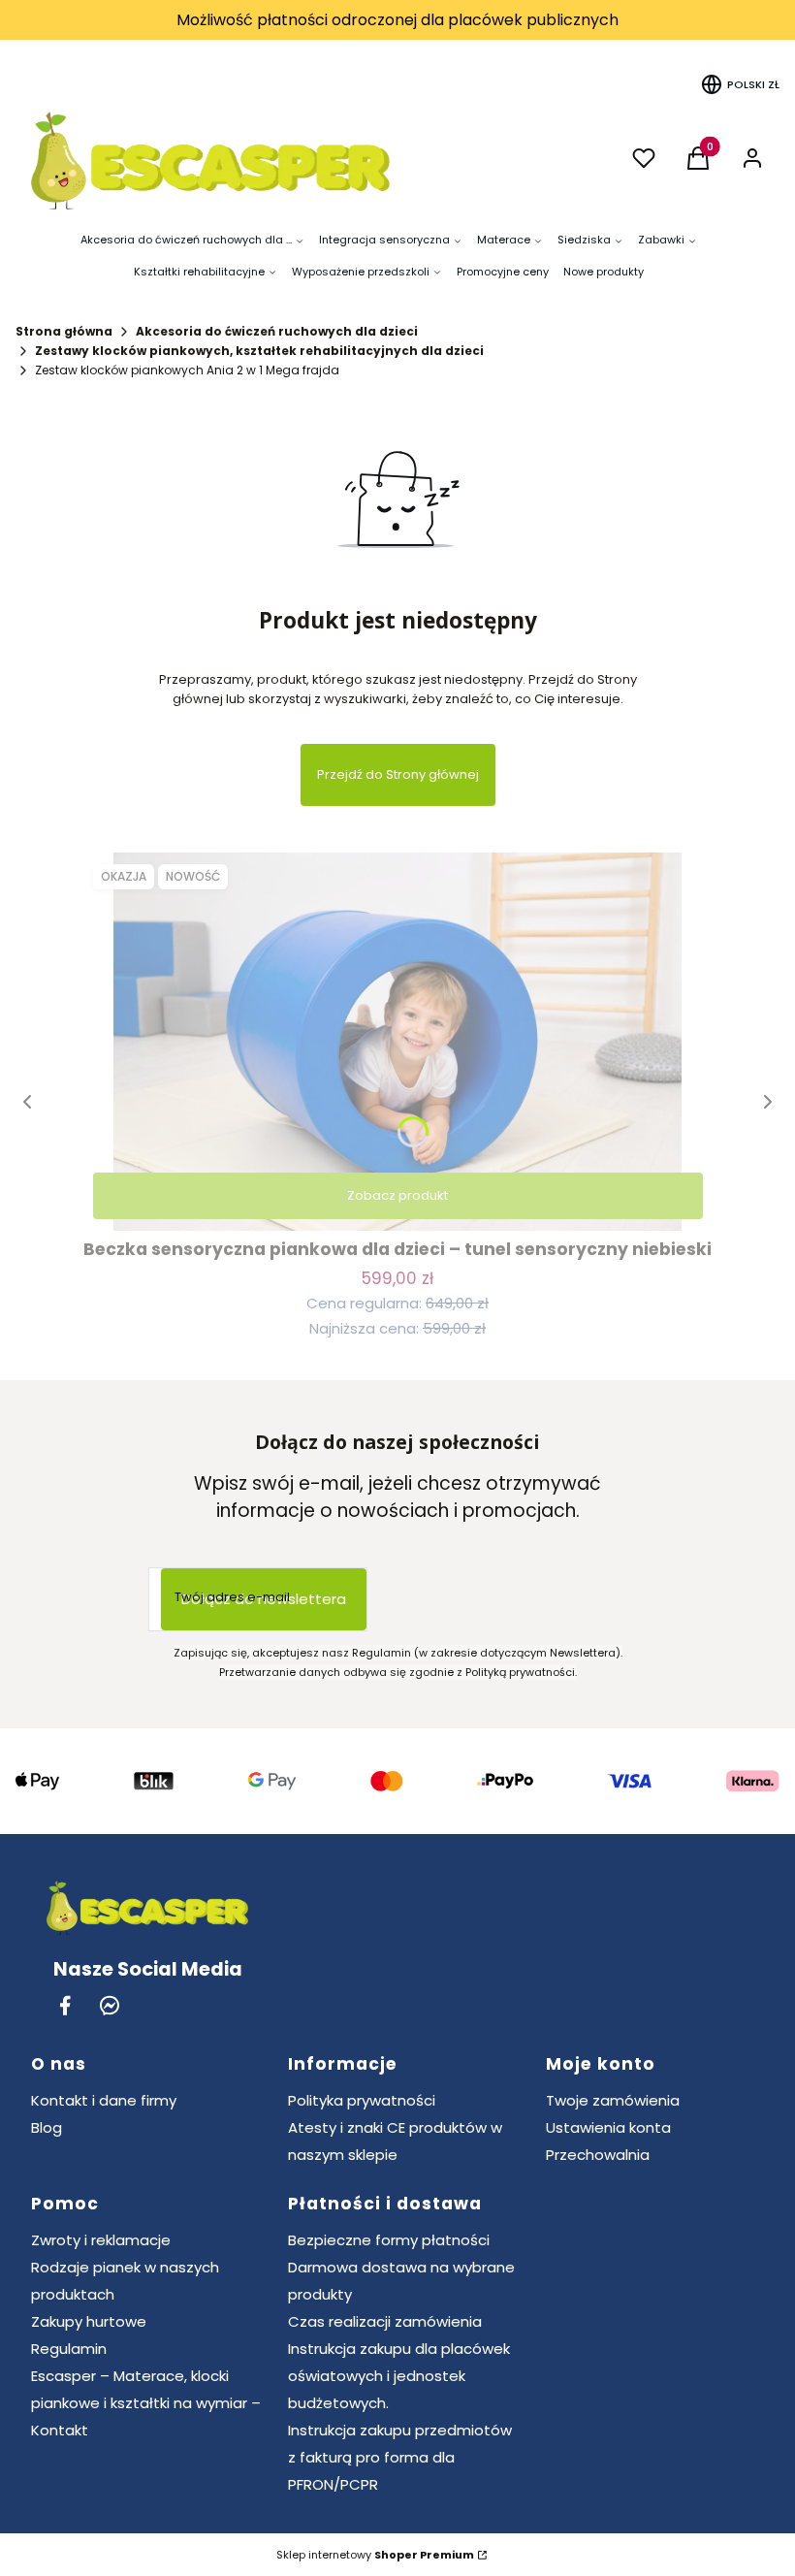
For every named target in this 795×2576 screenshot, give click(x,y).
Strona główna (64, 331)
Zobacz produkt (397, 1195)
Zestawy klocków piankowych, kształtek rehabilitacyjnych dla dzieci (259, 351)
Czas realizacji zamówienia (385, 2321)
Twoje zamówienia (613, 2100)
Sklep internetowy (375, 2555)
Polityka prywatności (362, 2100)
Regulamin (69, 2349)
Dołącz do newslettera (264, 1599)
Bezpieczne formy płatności (389, 2240)
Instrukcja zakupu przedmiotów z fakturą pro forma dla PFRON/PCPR (400, 2457)
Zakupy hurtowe (89, 2321)
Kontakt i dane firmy (104, 2100)
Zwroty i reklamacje (101, 2240)
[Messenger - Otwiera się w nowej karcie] (110, 2005)
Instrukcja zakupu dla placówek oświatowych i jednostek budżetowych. (399, 2376)
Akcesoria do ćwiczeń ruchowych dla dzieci (277, 331)
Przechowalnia (598, 2155)
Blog (47, 2127)
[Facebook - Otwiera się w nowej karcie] (65, 2005)
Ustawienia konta (608, 2127)
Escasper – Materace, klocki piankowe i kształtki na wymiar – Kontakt (146, 2403)
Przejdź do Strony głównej (398, 774)
